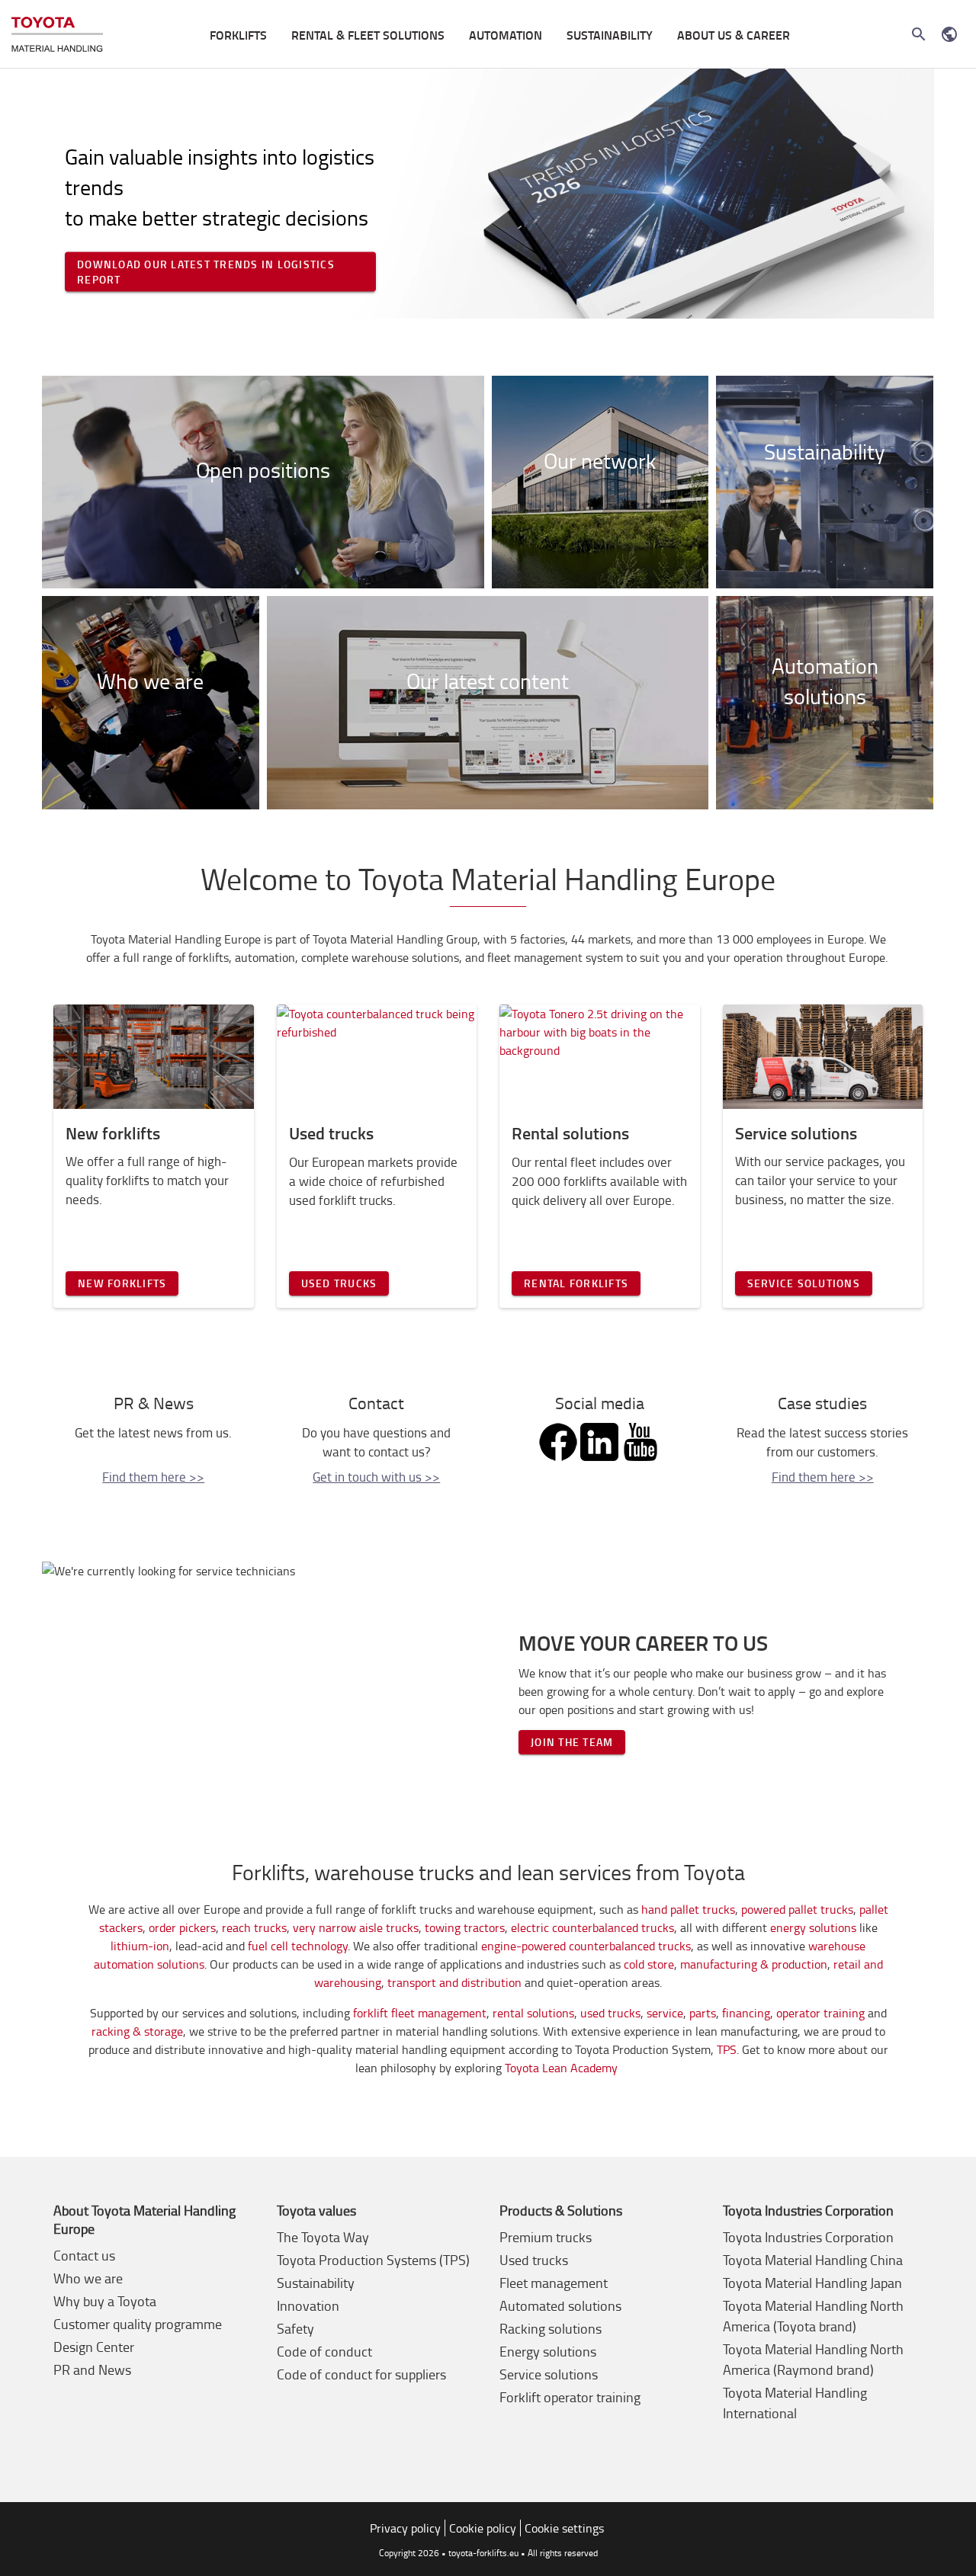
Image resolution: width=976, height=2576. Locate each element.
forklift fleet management (420, 2013)
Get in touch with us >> (376, 1477)
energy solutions (813, 1927)
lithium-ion (140, 1946)
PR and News (92, 2369)
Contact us (84, 2255)
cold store (649, 1964)
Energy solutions (548, 2351)
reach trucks (254, 1927)
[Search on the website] (919, 34)
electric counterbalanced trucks (592, 1927)
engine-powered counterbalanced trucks (586, 1946)
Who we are (88, 2278)
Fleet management (554, 2283)
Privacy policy (405, 2528)
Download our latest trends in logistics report (206, 271)
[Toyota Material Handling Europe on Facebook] (558, 1436)
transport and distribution (454, 1982)
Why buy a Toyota (105, 2301)
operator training (820, 2013)
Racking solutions (551, 2328)
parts (703, 2013)
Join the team (572, 1742)
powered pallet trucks (797, 1909)
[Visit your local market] (949, 34)
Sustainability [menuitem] (610, 35)
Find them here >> (153, 1477)
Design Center (94, 2347)
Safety (295, 2328)
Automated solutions (560, 2305)
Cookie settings (564, 2528)
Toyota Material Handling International (795, 2403)
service (665, 2013)
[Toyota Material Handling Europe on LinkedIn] (599, 1436)
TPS (727, 2049)
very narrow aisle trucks (356, 1927)
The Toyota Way (323, 2237)
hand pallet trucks (688, 1909)
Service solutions (804, 1283)
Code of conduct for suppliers (361, 2374)
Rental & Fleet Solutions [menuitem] (368, 35)
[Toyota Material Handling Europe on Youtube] (640, 1436)
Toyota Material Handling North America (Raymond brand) (813, 2359)
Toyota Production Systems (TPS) (373, 2260)
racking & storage (137, 2031)
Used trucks (339, 1283)
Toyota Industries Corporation (808, 2237)
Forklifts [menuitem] (238, 35)
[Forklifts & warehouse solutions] (57, 35)
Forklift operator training (570, 2397)
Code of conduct (324, 2351)
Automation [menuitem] (506, 35)
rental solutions (533, 2013)
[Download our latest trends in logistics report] (488, 194)
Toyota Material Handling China (813, 2260)
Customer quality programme (138, 2324)
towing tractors (465, 1927)
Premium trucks (546, 2237)
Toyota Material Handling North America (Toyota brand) (813, 2316)
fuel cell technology (298, 1946)
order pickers (182, 1927)
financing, (748, 2013)
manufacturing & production (754, 1964)
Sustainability (316, 2283)
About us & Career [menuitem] (734, 35)
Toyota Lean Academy (563, 2068)
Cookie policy (483, 2528)
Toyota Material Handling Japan (812, 2283)
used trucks (610, 2013)
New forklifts (122, 1283)
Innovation (308, 2305)
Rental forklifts (576, 1283)
